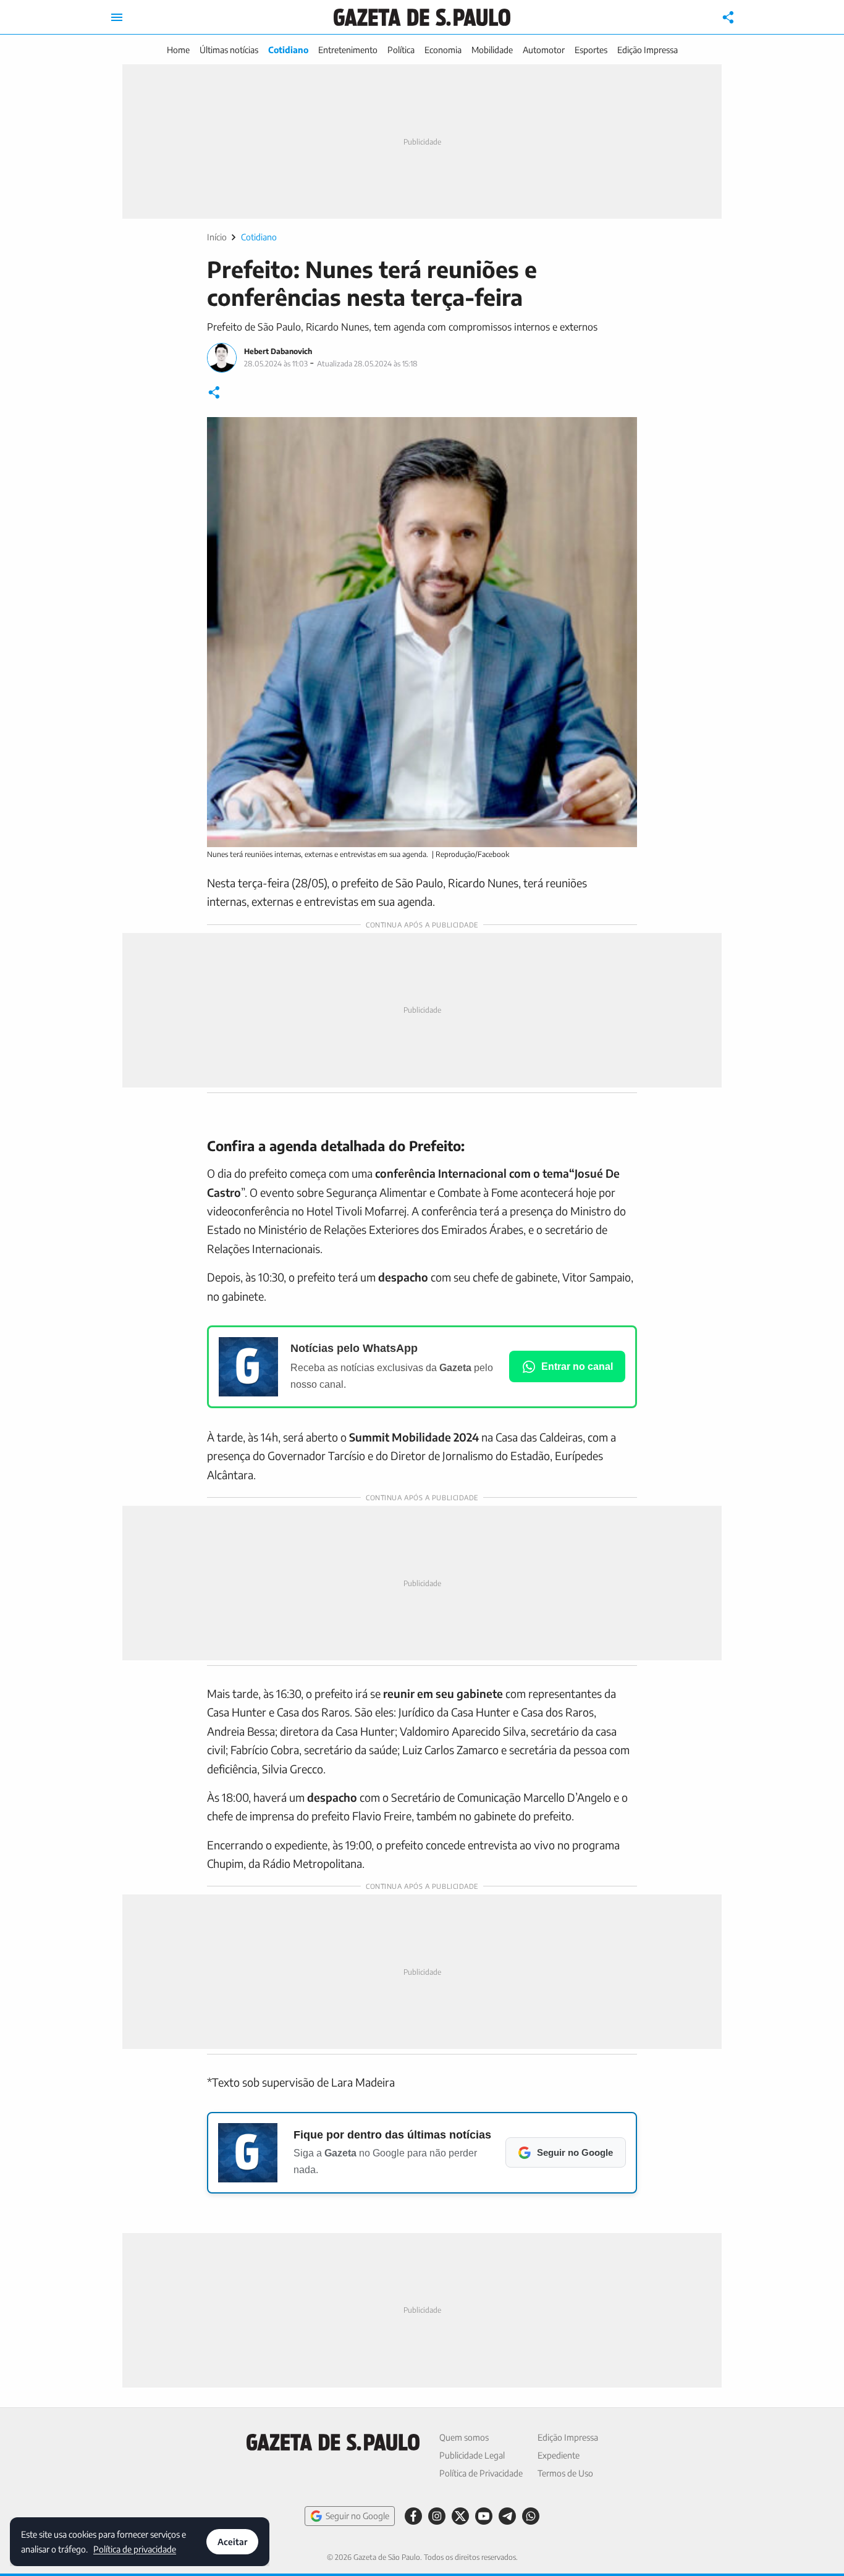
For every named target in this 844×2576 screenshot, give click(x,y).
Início (217, 237)
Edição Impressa (648, 50)
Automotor (544, 50)
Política (401, 50)
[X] (460, 2516)
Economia (443, 50)
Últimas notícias (229, 50)
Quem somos (464, 2437)
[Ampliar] (621, 433)
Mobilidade (492, 50)
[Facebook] (413, 2516)
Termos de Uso (565, 2473)
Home (178, 50)
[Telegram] (507, 2516)
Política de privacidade (135, 2549)
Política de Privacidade (481, 2473)
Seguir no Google (357, 2516)
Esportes (591, 50)
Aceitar (232, 2542)
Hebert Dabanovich (278, 351)
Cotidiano (288, 50)
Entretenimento (348, 50)
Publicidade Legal (472, 2455)
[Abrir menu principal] (117, 17)
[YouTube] (484, 2516)
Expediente (559, 2455)
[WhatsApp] (531, 2516)
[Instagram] (437, 2516)
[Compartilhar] (728, 17)
